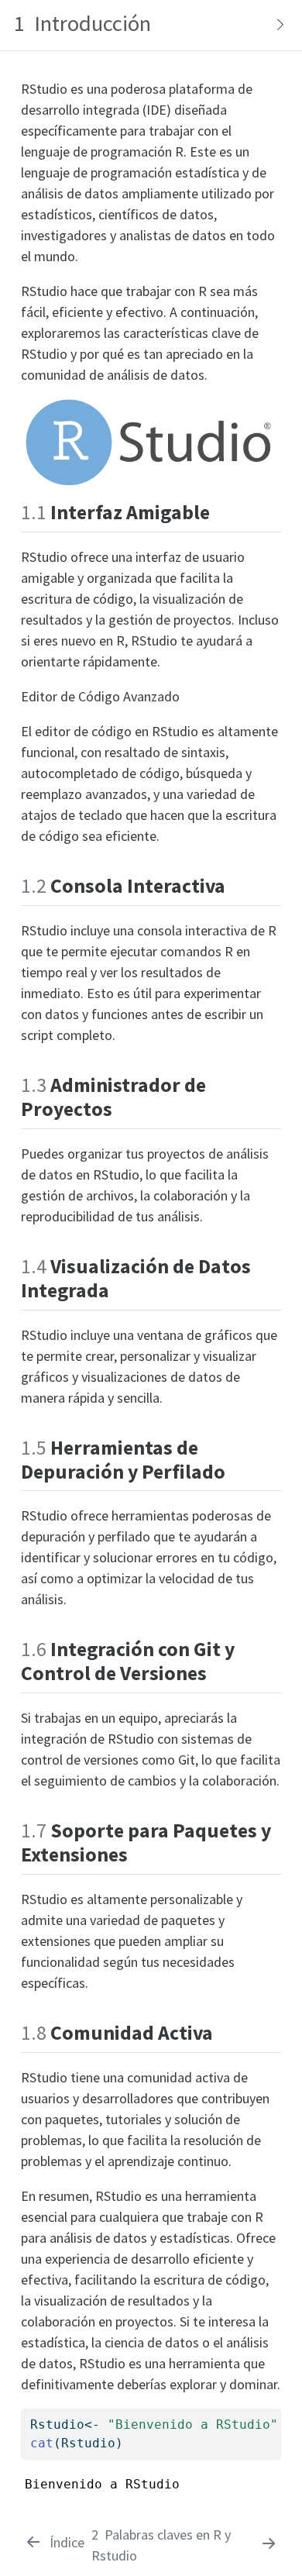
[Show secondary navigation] (276, 25)
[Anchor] (220, 511)
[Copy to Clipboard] (272, 2414)
